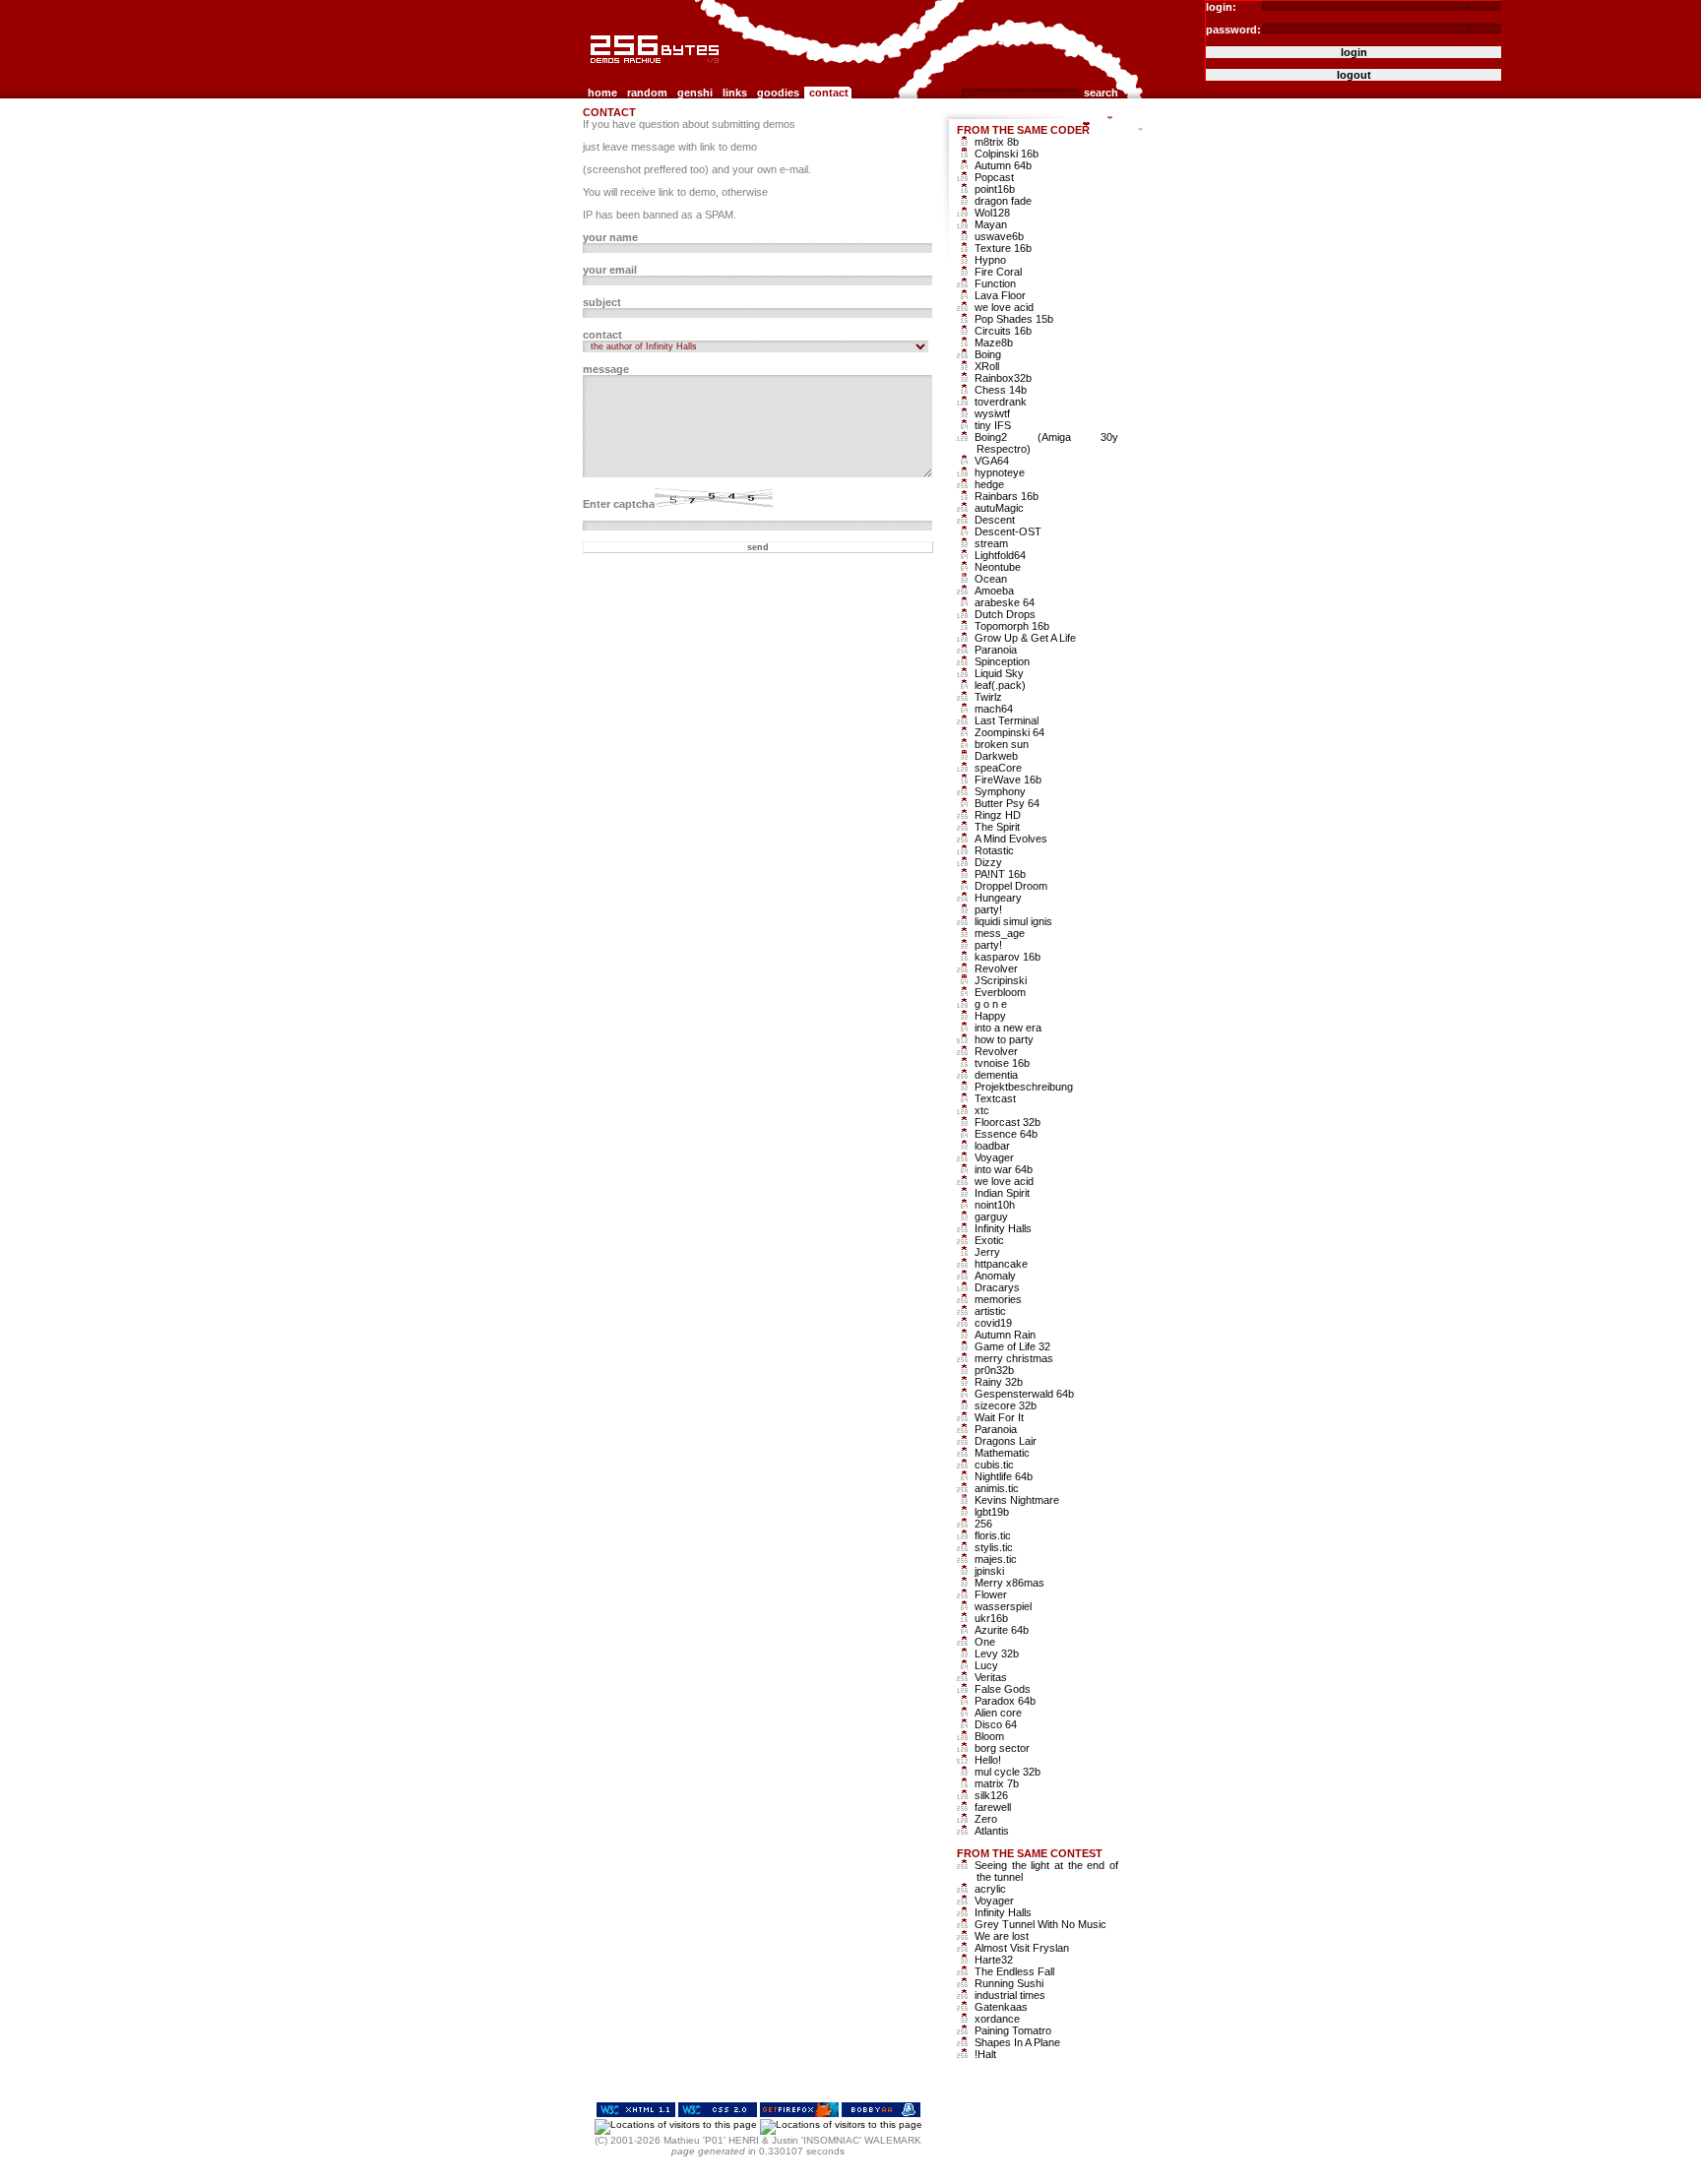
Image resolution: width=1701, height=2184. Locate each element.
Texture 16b (1003, 248)
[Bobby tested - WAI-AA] (881, 2114)
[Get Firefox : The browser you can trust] (799, 2114)
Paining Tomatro (1013, 2030)
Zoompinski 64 (1009, 732)
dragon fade (1003, 201)
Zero (986, 1819)
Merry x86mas (1009, 1583)
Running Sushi (1009, 1983)
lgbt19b (992, 1512)
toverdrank (1001, 402)
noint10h (995, 1205)
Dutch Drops (1005, 614)
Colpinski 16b (1007, 154)
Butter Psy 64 (1007, 803)
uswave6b (999, 236)
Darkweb (996, 756)
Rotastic (994, 850)
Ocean (991, 579)
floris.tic (993, 1535)
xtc (982, 1110)
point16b (995, 189)
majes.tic (996, 1559)
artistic (990, 1311)
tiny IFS (993, 425)
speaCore (998, 768)
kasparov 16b (1008, 957)
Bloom (989, 1736)
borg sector (1002, 1748)
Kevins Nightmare (1017, 1500)
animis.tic (997, 1488)
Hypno (990, 260)
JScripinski (1001, 980)
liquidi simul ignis (1013, 921)
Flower (991, 1594)
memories (998, 1299)
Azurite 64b (1002, 1630)
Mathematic (1002, 1453)
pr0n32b (994, 1370)
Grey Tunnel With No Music (1040, 1924)
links (735, 93)
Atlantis (992, 1831)
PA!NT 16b (1000, 874)
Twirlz (988, 697)
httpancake (1001, 1264)
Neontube (998, 567)
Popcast (994, 177)
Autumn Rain (1005, 1335)
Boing (988, 354)
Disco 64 (996, 1724)
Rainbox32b (1003, 378)
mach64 (994, 709)
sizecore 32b (1006, 1405)
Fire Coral (998, 272)
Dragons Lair (1006, 1441)
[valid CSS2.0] (718, 2114)
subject (602, 302)
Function (995, 283)
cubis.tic (994, 1465)
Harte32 (994, 1960)
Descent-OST (1008, 531)
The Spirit (997, 827)
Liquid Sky (999, 673)
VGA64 (992, 461)
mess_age (1000, 933)
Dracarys (997, 1287)
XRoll (987, 366)
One (985, 1642)
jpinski (989, 1571)
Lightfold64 (1000, 555)
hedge (989, 484)
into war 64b (1004, 1169)
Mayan (991, 224)
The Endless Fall (1014, 1971)
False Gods (1003, 1689)
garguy (991, 1217)
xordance (997, 2019)
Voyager (994, 1157)
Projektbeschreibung (1024, 1087)
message (606, 369)
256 (983, 1524)
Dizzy (988, 862)
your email (610, 270)
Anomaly (995, 1276)
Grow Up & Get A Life (1025, 638)
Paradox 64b (1005, 1701)
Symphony (1000, 791)
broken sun (1002, 744)
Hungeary (998, 898)
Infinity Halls (1003, 1228)
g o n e (991, 1004)
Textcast (995, 1098)
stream (991, 543)
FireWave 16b (1008, 780)
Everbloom (1000, 992)
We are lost (1002, 1936)
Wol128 (992, 213)
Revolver (996, 968)
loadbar (992, 1146)
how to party (1004, 1039)
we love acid (1004, 307)
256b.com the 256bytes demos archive (596, 71)
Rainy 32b (999, 1382)
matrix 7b (997, 1783)
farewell (993, 1807)
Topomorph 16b (1012, 626)
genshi (695, 93)
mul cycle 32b (1008, 1772)
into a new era (1008, 1028)
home (602, 93)
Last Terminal (1007, 720)
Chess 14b (1001, 390)
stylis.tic (994, 1547)
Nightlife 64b (1004, 1476)
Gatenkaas (1001, 2007)
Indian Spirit (1002, 1193)
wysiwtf (992, 413)
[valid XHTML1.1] (636, 2114)
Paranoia (996, 650)
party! (988, 909)
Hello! (988, 1760)
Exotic (989, 1240)
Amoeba (994, 591)
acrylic (990, 1889)
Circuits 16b (1003, 331)
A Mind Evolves (1011, 839)
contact (829, 93)
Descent (995, 520)
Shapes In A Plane (1017, 2042)
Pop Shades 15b (1014, 319)
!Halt (985, 2054)
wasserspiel (1003, 1606)
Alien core (998, 1713)
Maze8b (994, 343)
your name (610, 237)
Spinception (1002, 661)
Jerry (987, 1252)
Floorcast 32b (1008, 1122)
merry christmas (1014, 1358)
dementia (996, 1075)
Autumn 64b (1003, 165)
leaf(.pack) (1000, 685)
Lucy (986, 1665)
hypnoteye (1000, 472)
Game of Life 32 (1012, 1346)
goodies (778, 93)
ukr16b (991, 1618)
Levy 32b (997, 1654)
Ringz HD (998, 815)
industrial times (1010, 1995)
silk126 (991, 1795)
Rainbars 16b (1007, 496)
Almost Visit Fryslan (1022, 1948)
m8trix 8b (997, 142)
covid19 (993, 1323)
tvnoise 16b (1002, 1063)
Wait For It (999, 1417)
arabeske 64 (1005, 602)
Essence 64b (1006, 1134)
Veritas (991, 1677)
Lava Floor (1000, 295)
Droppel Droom (1011, 886)
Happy (990, 1016)
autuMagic (999, 508)
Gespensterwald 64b (1024, 1394)
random (647, 93)
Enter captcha (619, 504)
